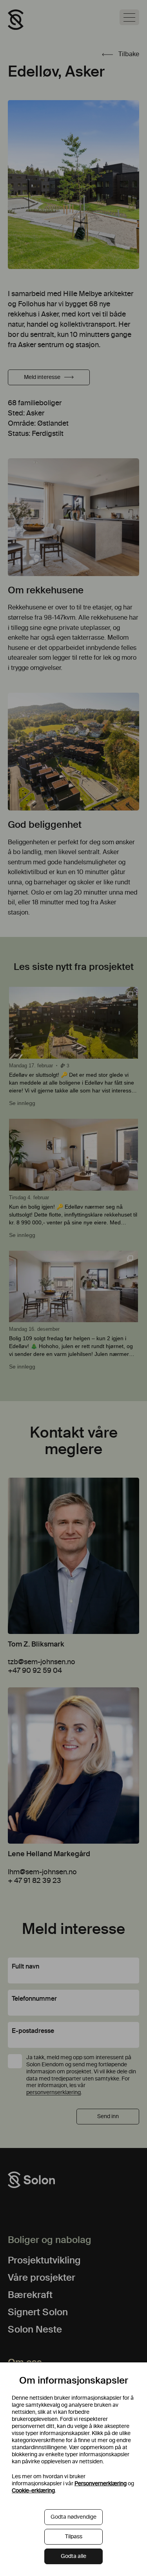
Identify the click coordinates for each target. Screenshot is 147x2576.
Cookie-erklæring (33, 2491)
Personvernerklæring (101, 2484)
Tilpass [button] (74, 2537)
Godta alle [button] (73, 2556)
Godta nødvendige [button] (73, 2517)
